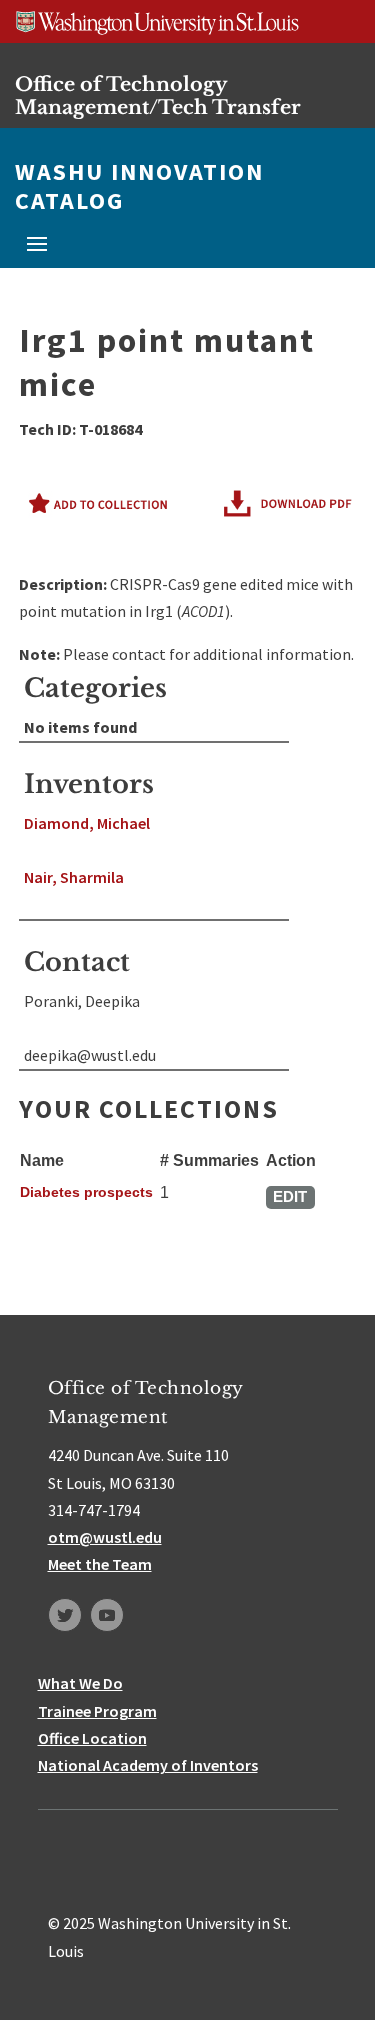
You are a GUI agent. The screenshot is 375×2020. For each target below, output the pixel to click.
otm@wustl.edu (105, 1537)
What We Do (80, 1683)
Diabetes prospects (86, 1192)
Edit (290, 1196)
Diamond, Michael (87, 823)
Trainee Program (97, 1711)
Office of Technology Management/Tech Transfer (158, 95)
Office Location (92, 1738)
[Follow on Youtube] (107, 1615)
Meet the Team (100, 1564)
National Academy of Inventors (148, 1765)
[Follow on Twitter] (65, 1615)
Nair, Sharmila (74, 877)
